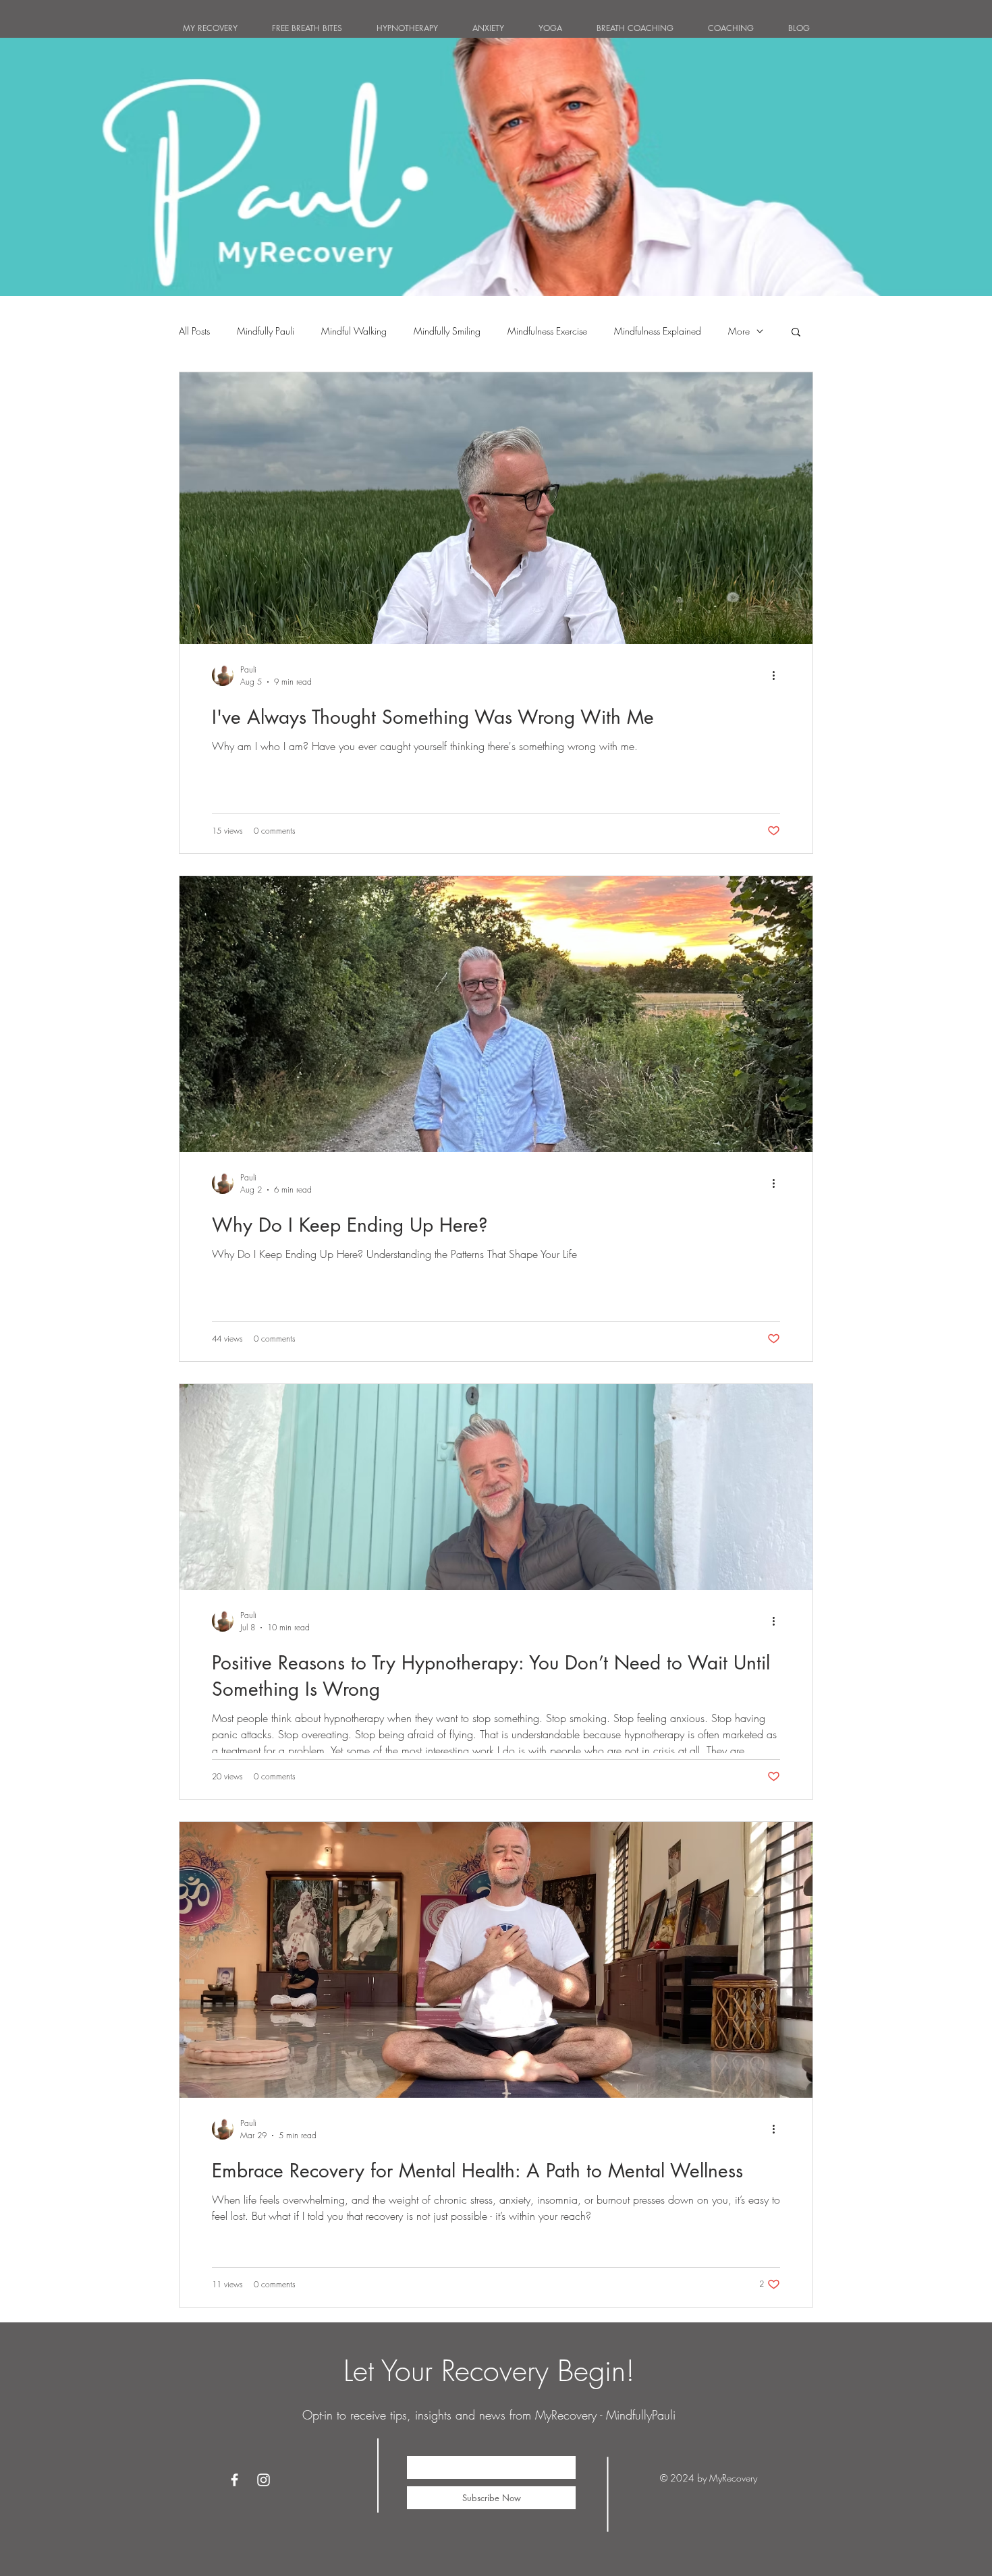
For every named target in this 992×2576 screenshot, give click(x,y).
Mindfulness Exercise (547, 331)
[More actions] (778, 675)
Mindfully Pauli (266, 331)
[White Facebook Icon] (235, 2480)
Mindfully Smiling (447, 331)
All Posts (194, 331)
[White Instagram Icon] (264, 2480)
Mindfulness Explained (658, 331)
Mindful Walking (354, 331)
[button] (796, 333)
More (739, 331)
